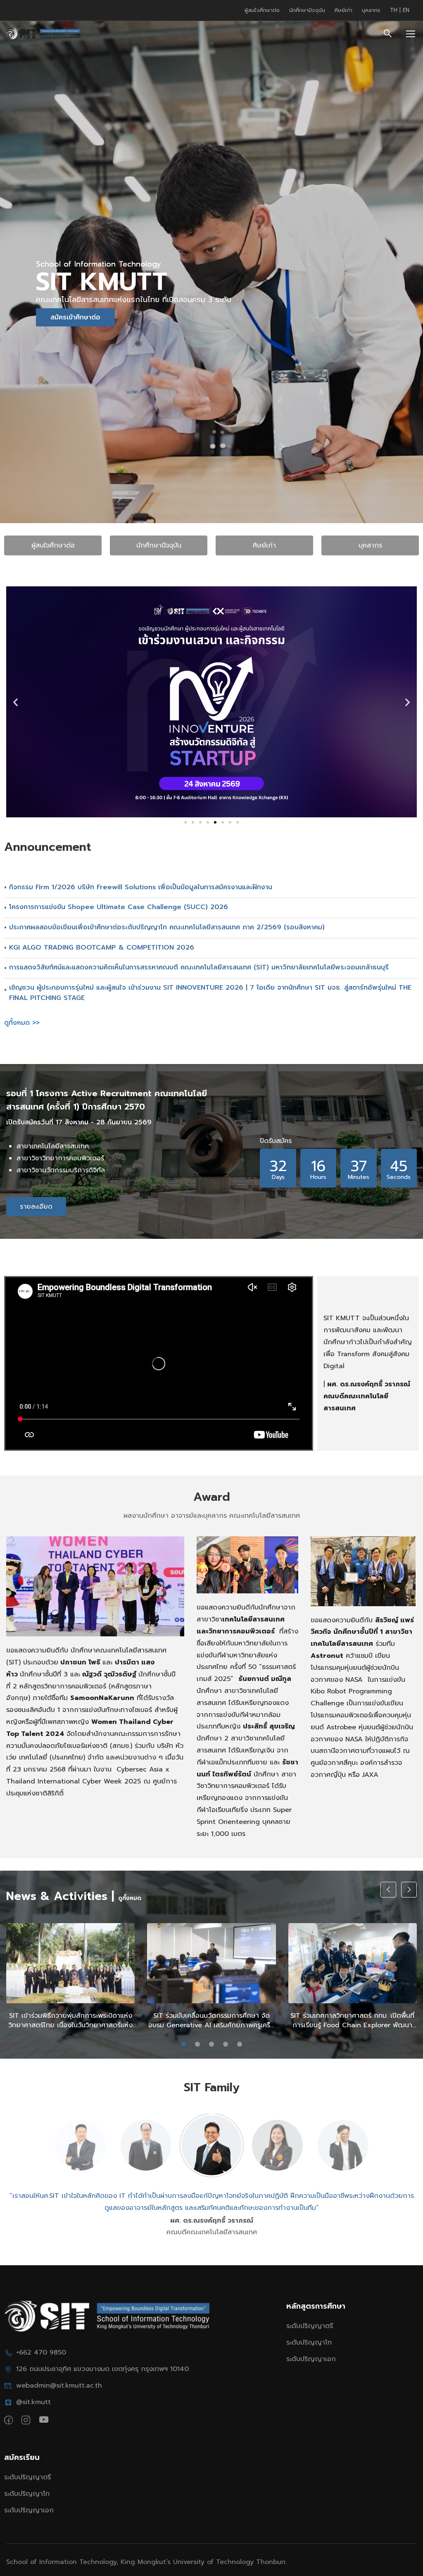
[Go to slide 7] (230, 822)
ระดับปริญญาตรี (310, 2326)
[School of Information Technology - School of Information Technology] (43, 34)
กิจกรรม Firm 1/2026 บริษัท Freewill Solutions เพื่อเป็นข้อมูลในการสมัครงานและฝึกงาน (141, 887)
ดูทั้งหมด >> (22, 1023)
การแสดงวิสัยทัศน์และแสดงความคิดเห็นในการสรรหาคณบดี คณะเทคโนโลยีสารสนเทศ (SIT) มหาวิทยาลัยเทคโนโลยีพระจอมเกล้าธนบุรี (199, 967)
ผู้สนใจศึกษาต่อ (262, 10)
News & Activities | (60, 1896)
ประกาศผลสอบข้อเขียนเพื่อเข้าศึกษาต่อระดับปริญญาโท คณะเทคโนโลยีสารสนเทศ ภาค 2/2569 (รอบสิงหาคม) (167, 927)
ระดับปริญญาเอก (311, 2359)
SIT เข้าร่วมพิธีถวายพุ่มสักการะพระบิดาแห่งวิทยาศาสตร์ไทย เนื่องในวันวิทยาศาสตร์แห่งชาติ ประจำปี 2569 (70, 2020)
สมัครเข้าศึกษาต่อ (75, 317)
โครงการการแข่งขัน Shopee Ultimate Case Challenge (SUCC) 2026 (119, 907)
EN (406, 10)
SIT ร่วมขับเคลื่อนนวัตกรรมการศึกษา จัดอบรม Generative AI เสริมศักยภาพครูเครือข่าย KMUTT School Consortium (211, 2020)
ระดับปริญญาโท (309, 2343)
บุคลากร (371, 10)
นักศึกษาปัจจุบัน (307, 10)
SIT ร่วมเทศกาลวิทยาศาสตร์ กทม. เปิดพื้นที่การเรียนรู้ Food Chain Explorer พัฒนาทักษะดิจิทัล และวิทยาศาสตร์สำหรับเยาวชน (352, 2020)
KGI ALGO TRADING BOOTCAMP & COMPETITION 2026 (102, 948)
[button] (15, 702)
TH (395, 10)
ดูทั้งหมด (130, 1898)
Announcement (48, 847)
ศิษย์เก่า (343, 10)
